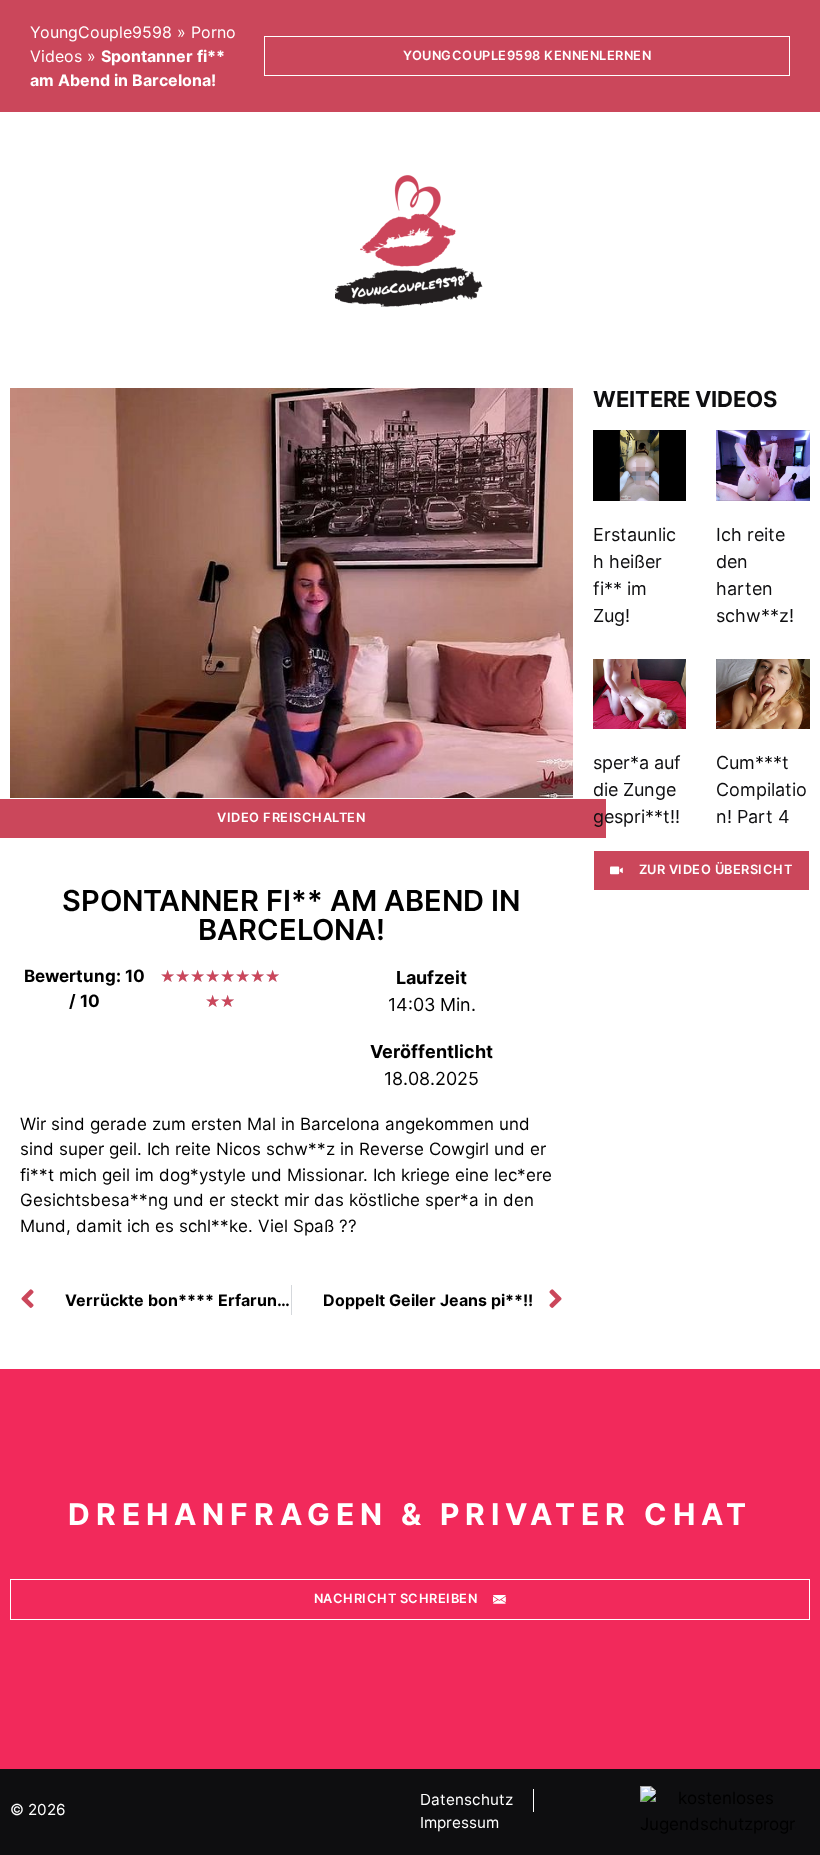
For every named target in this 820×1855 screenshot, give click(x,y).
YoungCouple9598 (101, 32)
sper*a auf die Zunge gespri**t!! (637, 789)
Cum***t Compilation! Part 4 (761, 789)
